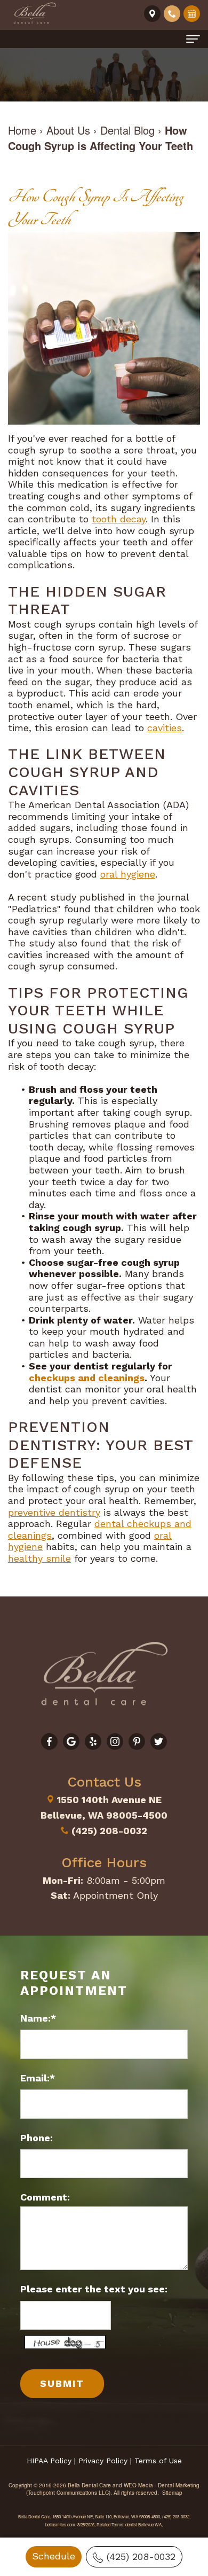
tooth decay (119, 519)
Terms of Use (158, 2461)
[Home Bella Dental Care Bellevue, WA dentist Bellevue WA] (35, 14)
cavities (165, 728)
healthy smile (39, 1558)
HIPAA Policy (49, 2461)
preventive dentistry (54, 1512)
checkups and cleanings (87, 1378)
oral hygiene (128, 874)
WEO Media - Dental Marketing (162, 2485)
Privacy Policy (103, 2461)
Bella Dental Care (89, 2485)
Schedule (54, 2556)
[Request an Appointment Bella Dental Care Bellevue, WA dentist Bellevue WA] (192, 13)
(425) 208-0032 (141, 2557)
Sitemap (172, 2493)
